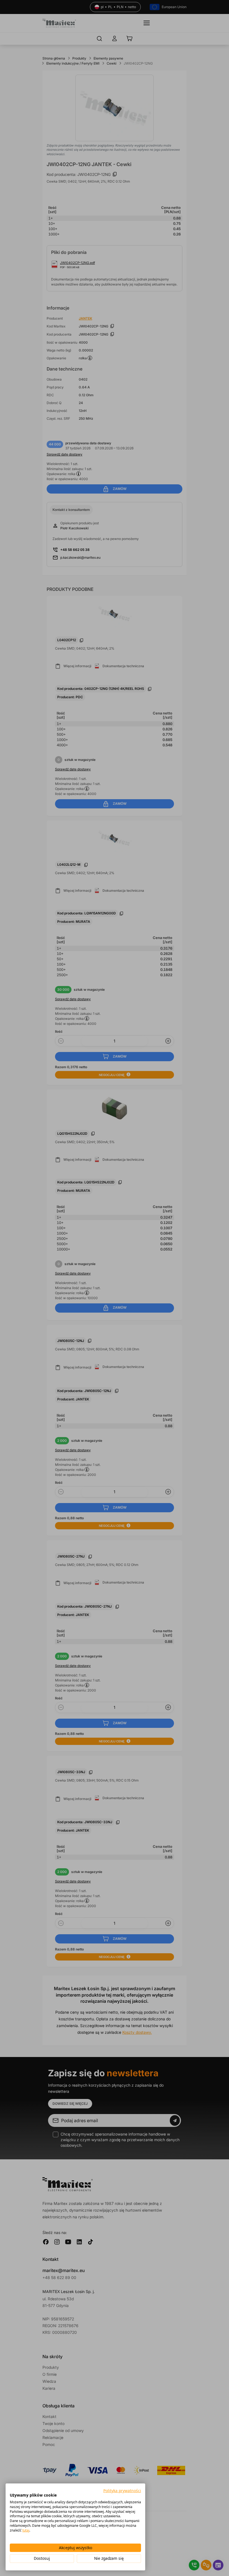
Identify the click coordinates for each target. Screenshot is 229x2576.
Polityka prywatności (122, 2491)
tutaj (26, 2530)
